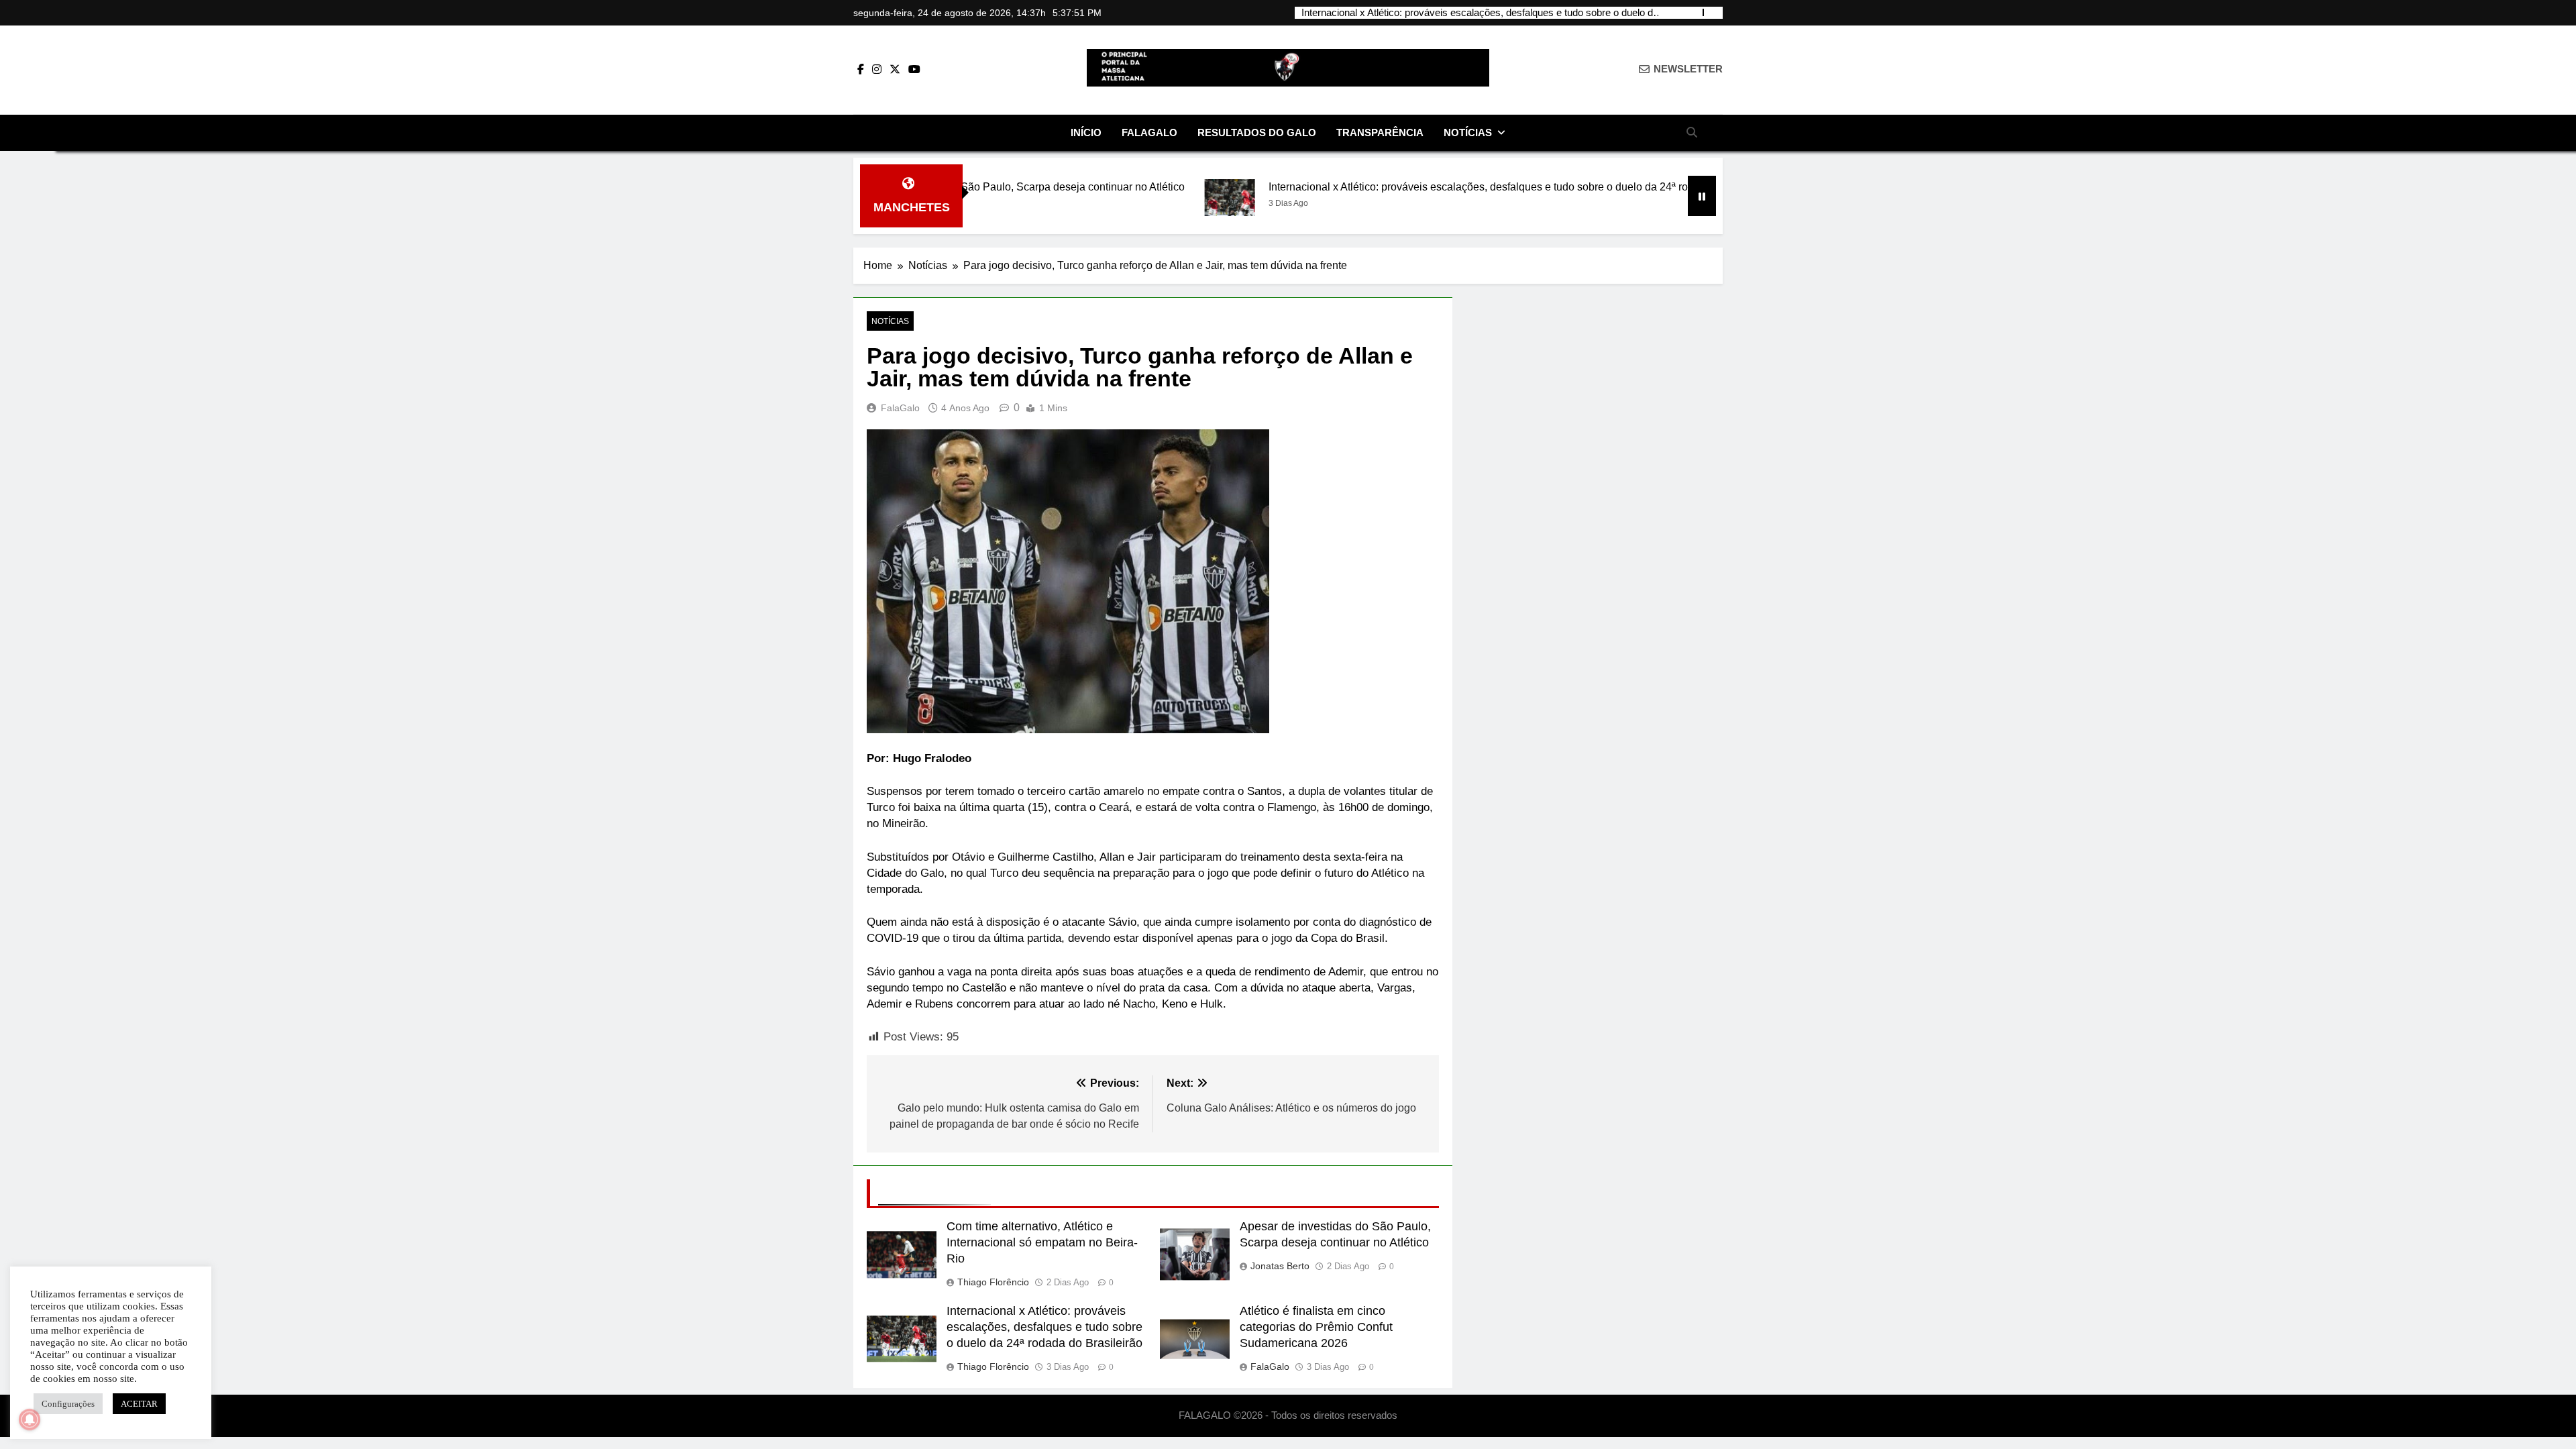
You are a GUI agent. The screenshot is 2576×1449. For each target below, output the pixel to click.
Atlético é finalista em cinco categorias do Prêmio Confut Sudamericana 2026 (1316, 1327)
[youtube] (914, 70)
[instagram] (877, 70)
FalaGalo (1149, 132)
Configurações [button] (68, 1404)
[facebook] (861, 70)
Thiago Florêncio (993, 1282)
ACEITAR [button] (139, 1404)
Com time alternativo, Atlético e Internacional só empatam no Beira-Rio (1042, 1242)
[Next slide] (1714, 12)
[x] (895, 70)
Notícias (1468, 132)
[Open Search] (1692, 132)
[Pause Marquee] (1702, 196)
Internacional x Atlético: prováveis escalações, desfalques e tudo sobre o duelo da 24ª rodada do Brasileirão (1480, 13)
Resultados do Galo (1257, 132)
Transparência (1380, 132)
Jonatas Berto (1280, 1266)
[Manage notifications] (30, 1419)
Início (1086, 132)
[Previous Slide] (1694, 12)
